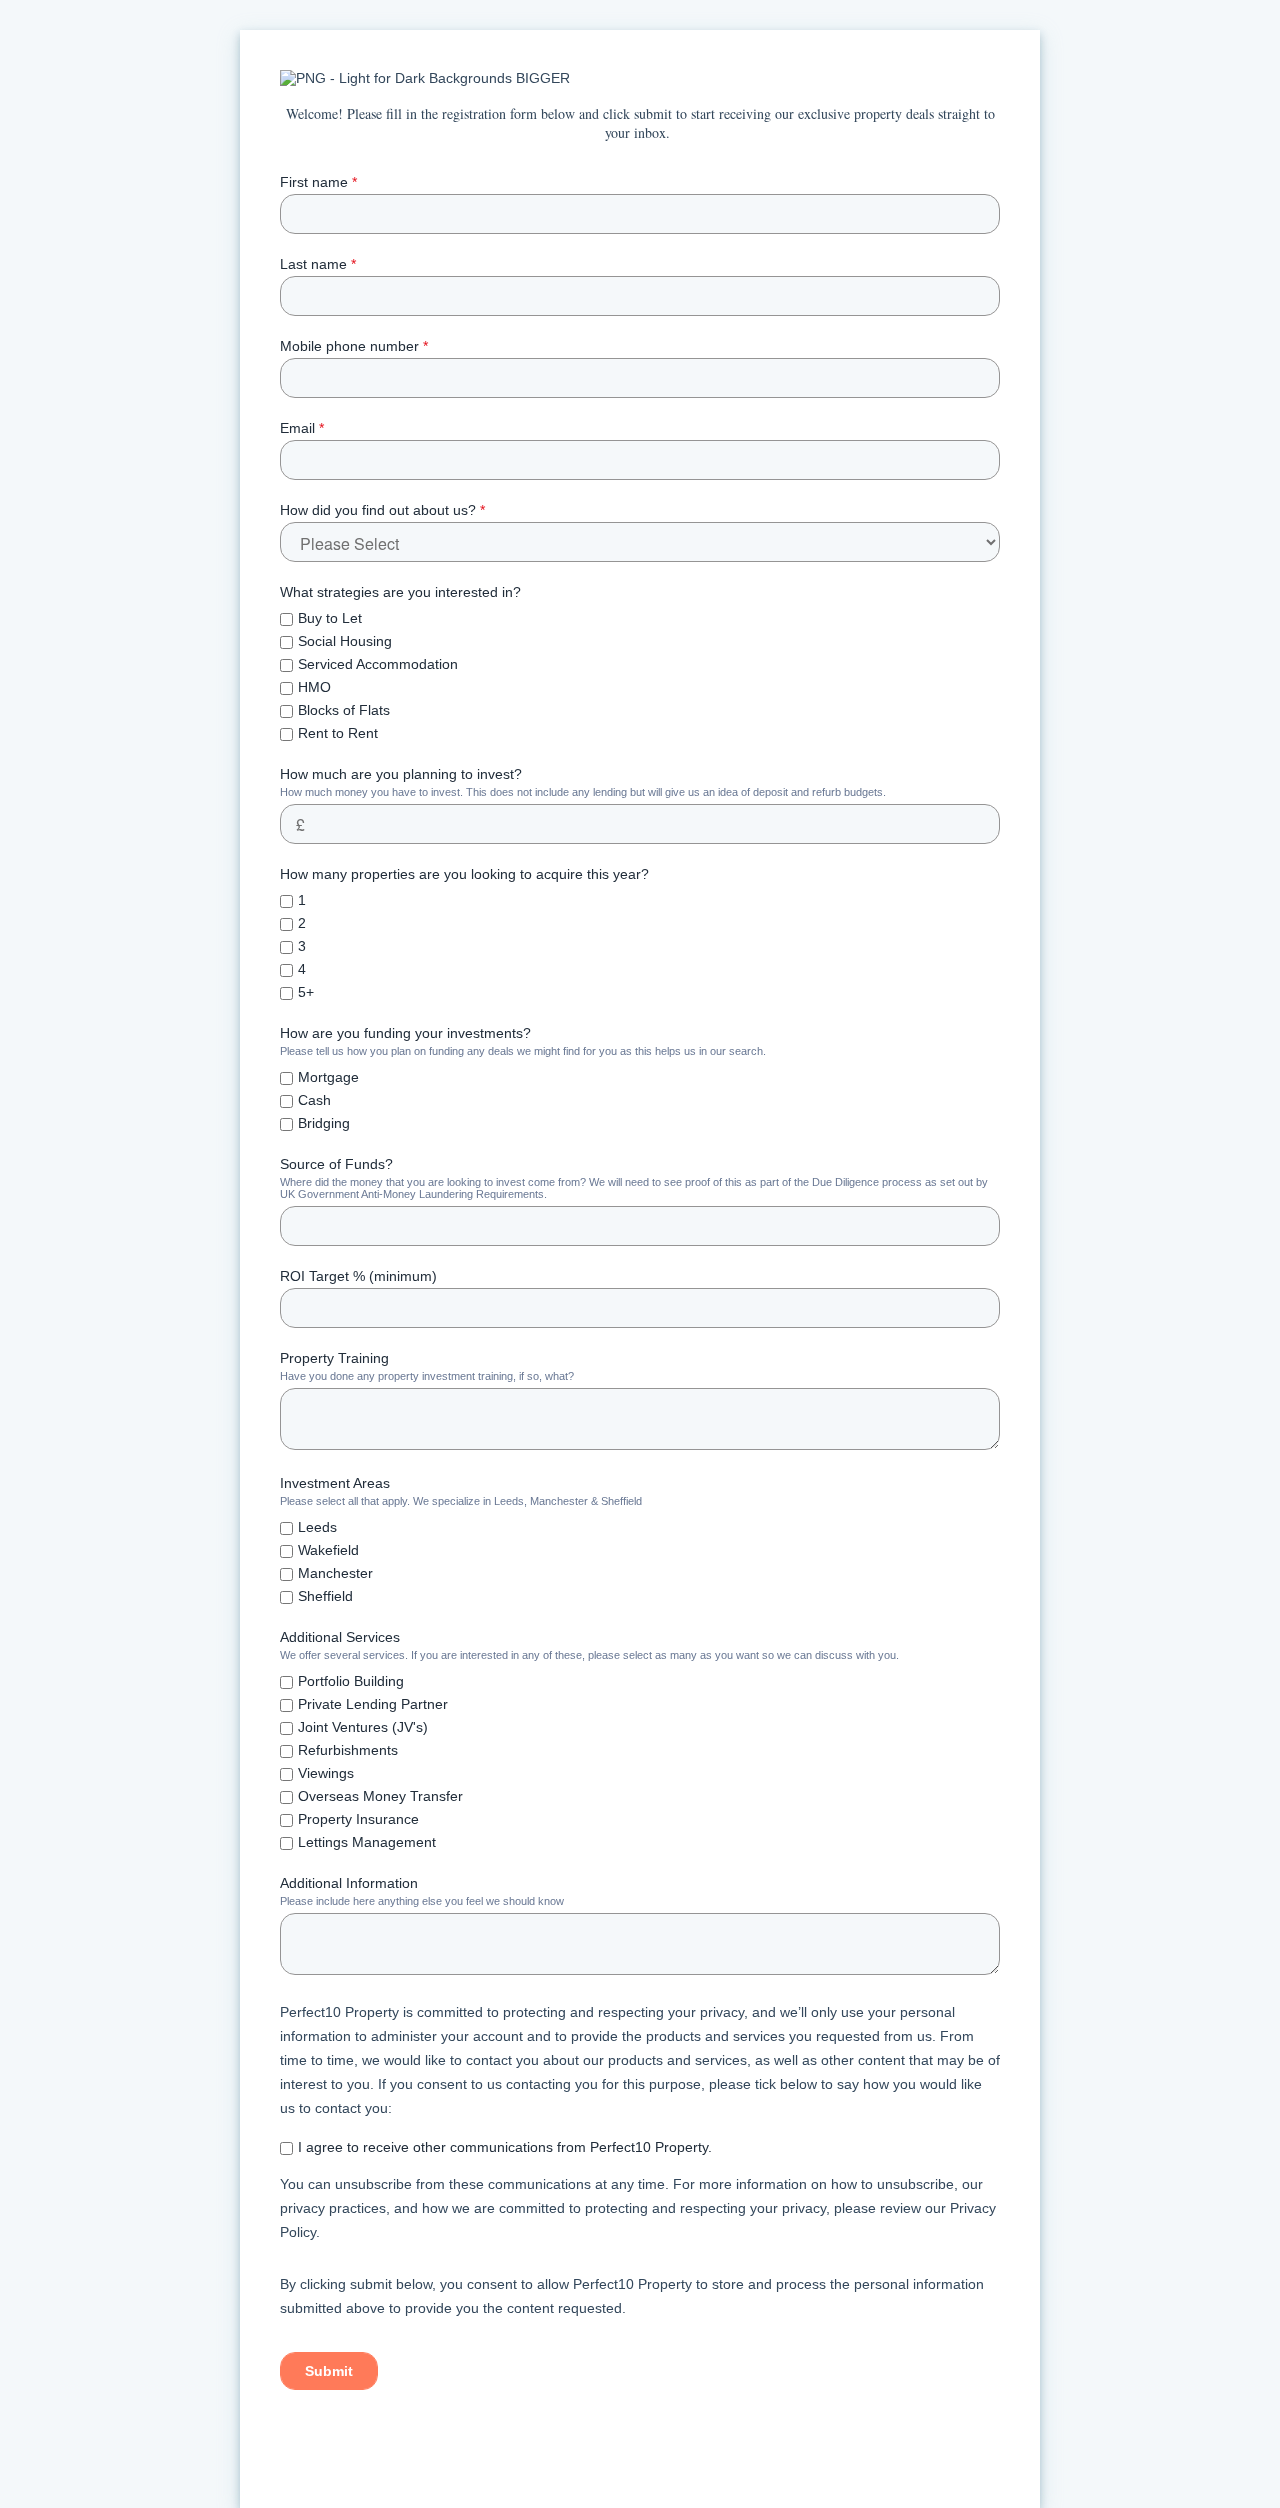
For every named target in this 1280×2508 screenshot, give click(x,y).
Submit (329, 2371)
